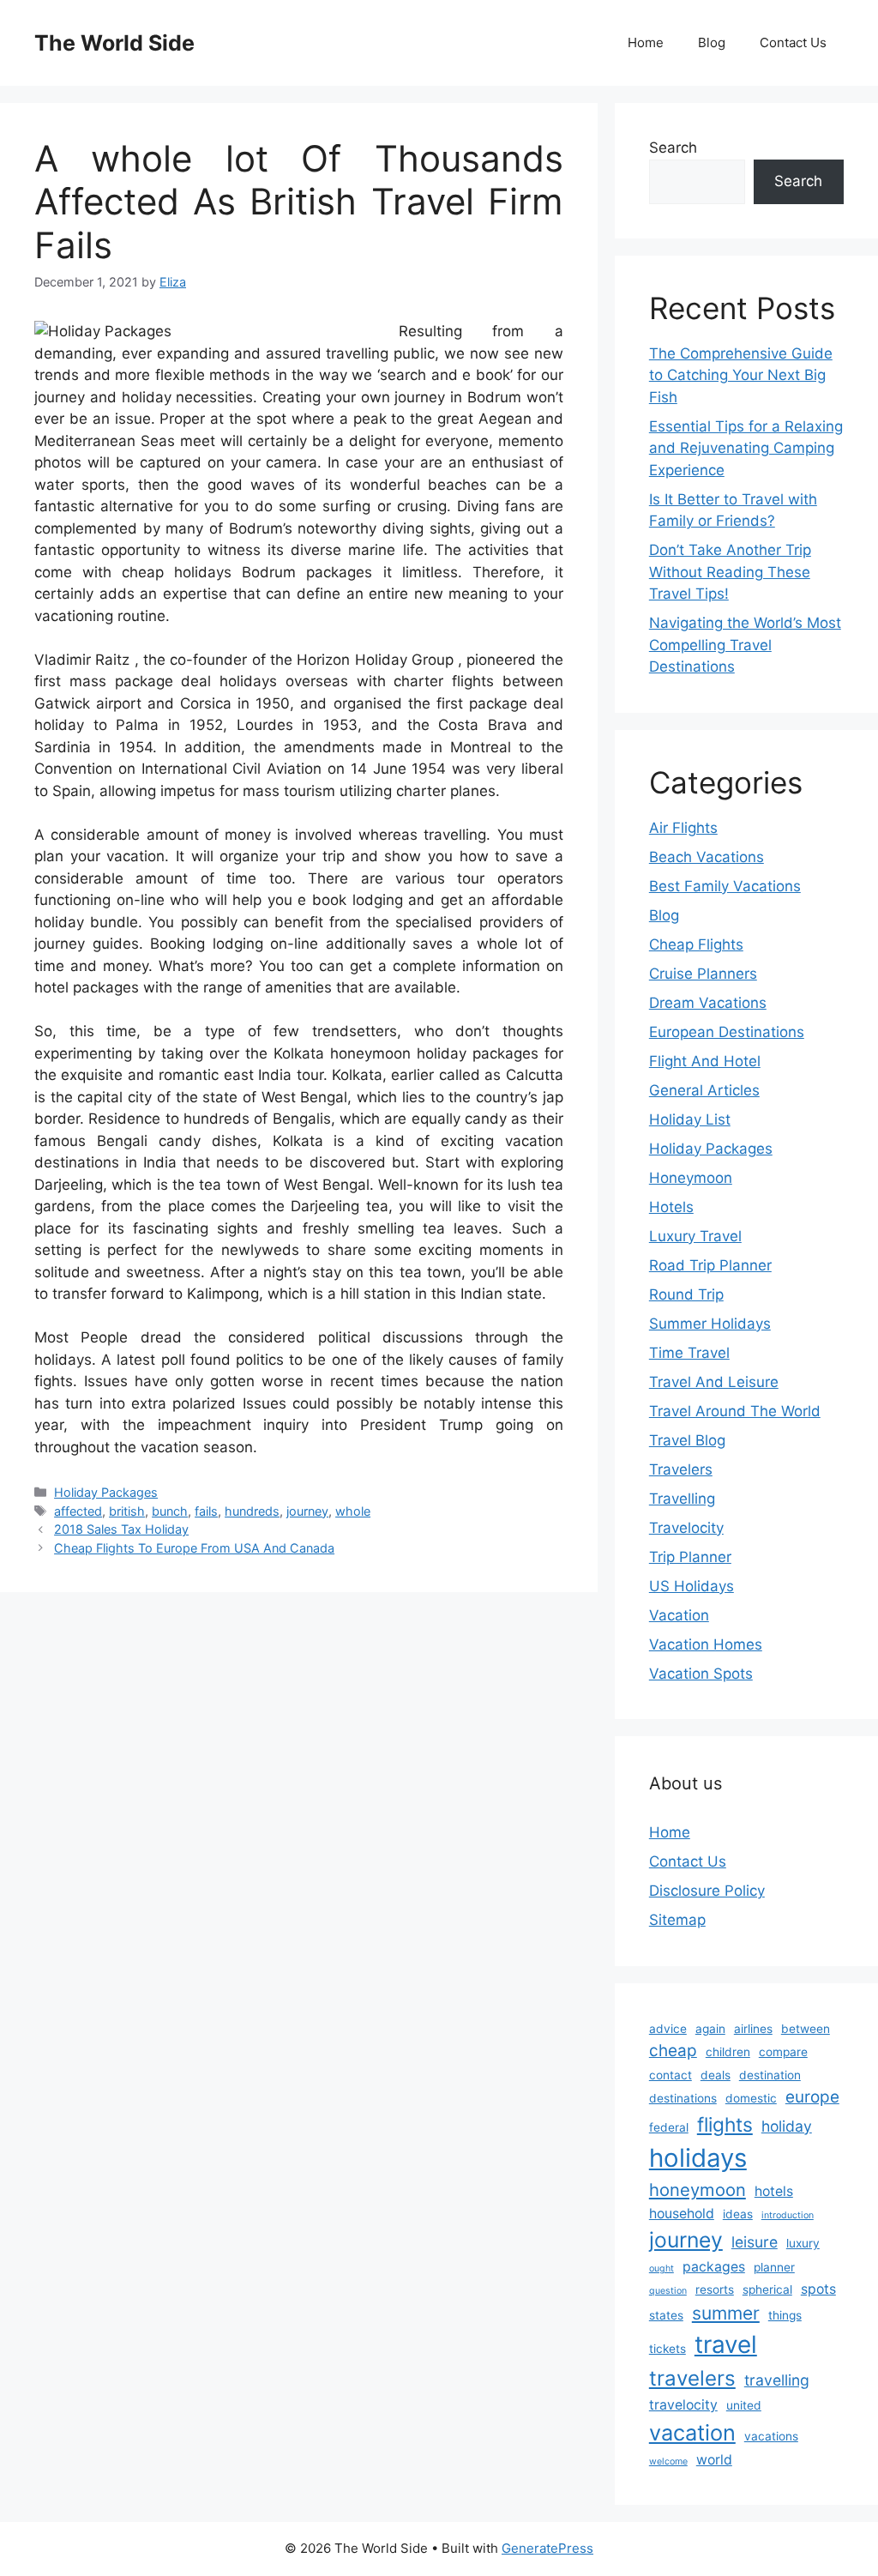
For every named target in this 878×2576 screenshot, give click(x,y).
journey (307, 1511)
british (127, 1511)
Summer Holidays (710, 1324)
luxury (803, 2243)
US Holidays (692, 1586)
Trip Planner (690, 1557)
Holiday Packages (106, 1492)
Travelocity (686, 1528)
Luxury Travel (695, 1236)
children (728, 2052)
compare (783, 2052)
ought (662, 2268)
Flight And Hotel (705, 1061)
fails (206, 1511)
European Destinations (727, 1032)
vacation (692, 2432)
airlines (753, 2029)
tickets (668, 2349)
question (668, 2291)
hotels (774, 2191)
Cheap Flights (696, 944)
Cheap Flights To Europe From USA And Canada (194, 1548)
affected (78, 1511)
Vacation (679, 1615)
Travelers (681, 1469)
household (682, 2214)
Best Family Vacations (725, 886)
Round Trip (686, 1294)
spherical (767, 2289)
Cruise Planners (703, 974)
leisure (755, 2242)
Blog (712, 42)
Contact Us (793, 42)
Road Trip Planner (710, 1265)
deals (716, 2075)
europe (812, 2097)
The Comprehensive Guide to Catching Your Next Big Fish (741, 375)
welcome (668, 2461)
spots (818, 2289)
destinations (683, 2098)
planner (774, 2267)
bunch (170, 1511)
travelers (692, 2378)
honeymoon (698, 2190)
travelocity (683, 2405)
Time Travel (689, 1353)
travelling (777, 2380)
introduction (788, 2215)
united (744, 2405)
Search (673, 148)
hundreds (252, 1511)
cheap (673, 2051)
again (710, 2029)
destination (770, 2075)
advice (668, 2029)
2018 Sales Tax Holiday (121, 1529)
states (666, 2315)
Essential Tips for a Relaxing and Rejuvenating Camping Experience (746, 448)
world (714, 2460)
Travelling (682, 1499)
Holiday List (690, 1119)
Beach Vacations (707, 857)
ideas (738, 2214)
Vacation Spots (701, 1674)
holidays (698, 2158)
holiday (787, 2126)
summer (726, 2313)
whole (353, 1511)
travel (726, 2344)
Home (646, 42)
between (806, 2029)
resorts (715, 2289)
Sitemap (677, 1920)
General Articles (704, 1090)
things (785, 2315)
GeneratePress (547, 2548)
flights (725, 2124)
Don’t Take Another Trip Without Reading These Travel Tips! (730, 572)
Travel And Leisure (714, 1382)
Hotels (671, 1207)
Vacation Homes (706, 1644)
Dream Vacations (708, 1003)
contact (671, 2075)
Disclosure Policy (707, 1891)
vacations (771, 2436)
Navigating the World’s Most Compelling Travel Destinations (745, 645)
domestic (751, 2098)
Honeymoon (691, 1178)
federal (669, 2127)
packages (714, 2267)
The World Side (114, 43)
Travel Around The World (735, 1411)
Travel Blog (687, 1440)
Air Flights (683, 828)
